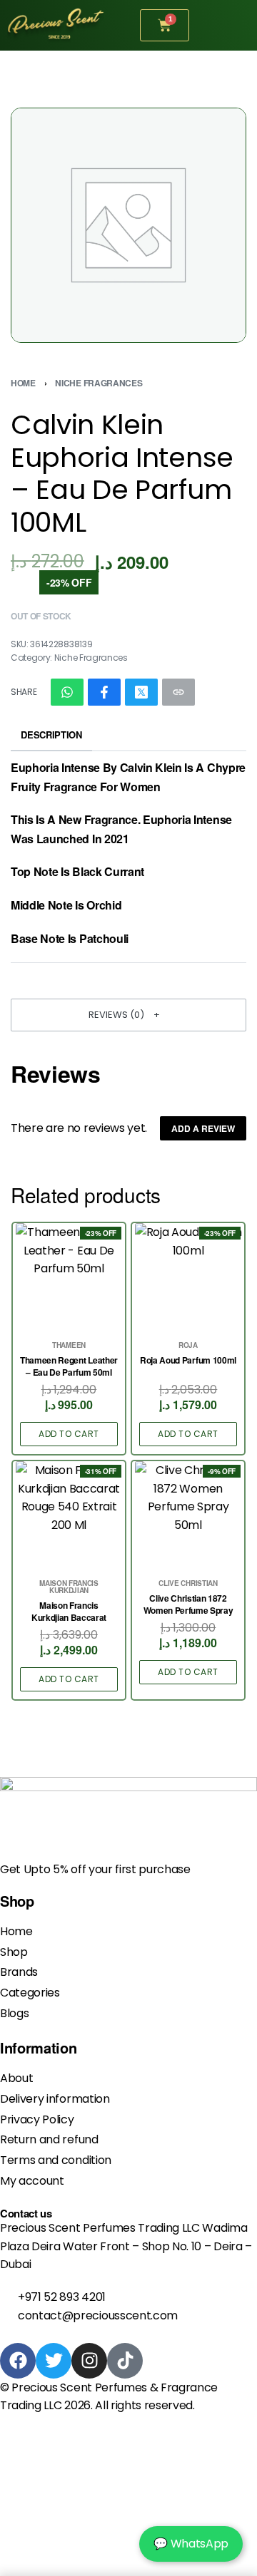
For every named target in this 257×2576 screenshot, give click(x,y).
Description (51, 735)
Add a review (203, 1128)
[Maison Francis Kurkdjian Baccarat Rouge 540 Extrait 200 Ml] (69, 1515)
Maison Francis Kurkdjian (69, 1587)
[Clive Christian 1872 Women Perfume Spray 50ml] (188, 1515)
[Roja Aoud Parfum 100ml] (188, 1277)
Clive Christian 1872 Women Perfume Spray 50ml (188, 1604)
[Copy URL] (178, 692)
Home (23, 383)
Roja (188, 1345)
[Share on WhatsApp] (67, 692)
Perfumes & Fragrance (157, 2387)
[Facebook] (18, 2361)
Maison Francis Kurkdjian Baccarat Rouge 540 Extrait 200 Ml (69, 1612)
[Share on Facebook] (104, 692)
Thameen (69, 1345)
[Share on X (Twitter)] (141, 692)
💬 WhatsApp (191, 2544)
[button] (128, 1015)
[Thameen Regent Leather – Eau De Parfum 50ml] (69, 1277)
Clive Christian (188, 1583)
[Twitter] (54, 2361)
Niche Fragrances (99, 383)
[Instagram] (89, 2361)
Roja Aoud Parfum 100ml (188, 1360)
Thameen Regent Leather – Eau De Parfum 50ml (69, 1366)
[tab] (51, 735)
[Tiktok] (125, 2361)
